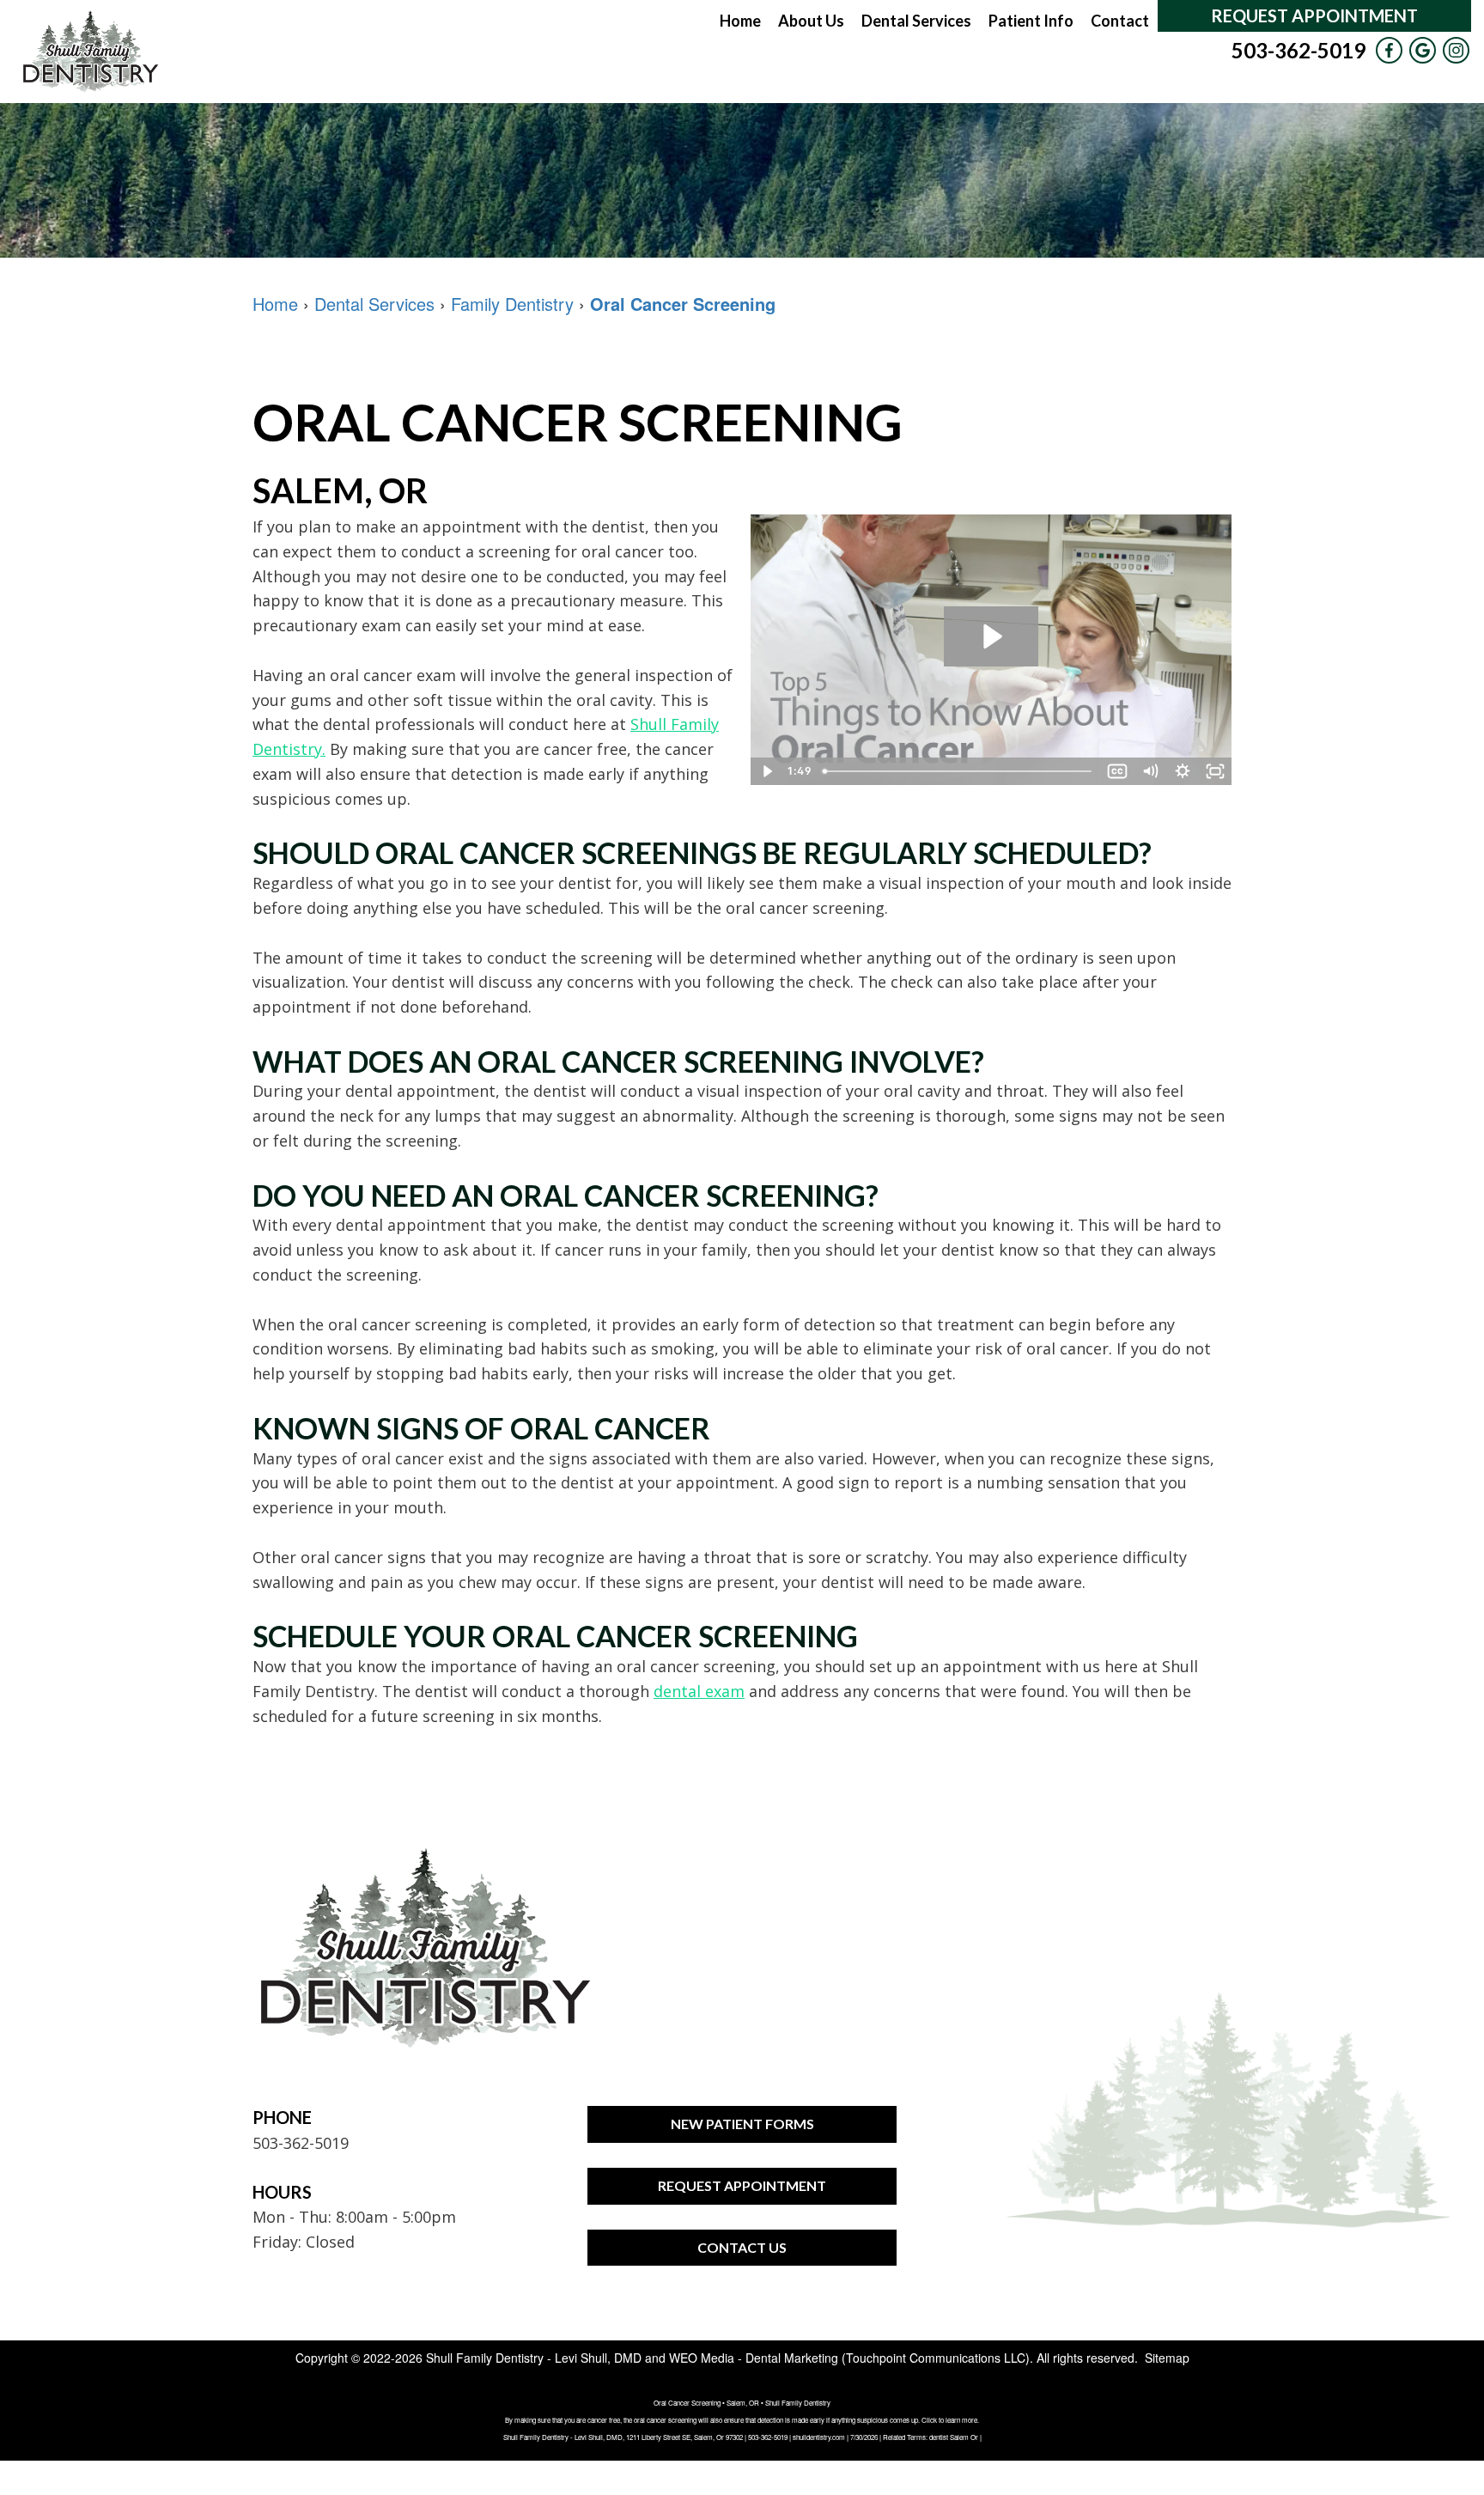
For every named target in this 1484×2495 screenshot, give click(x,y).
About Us (811, 21)
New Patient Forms (742, 2124)
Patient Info (1031, 21)
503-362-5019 (1298, 50)
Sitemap (1167, 2358)
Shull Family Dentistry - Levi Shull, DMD (534, 2358)
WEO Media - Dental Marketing (754, 2358)
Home (740, 21)
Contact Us (742, 2247)
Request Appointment (1314, 15)
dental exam (699, 1691)
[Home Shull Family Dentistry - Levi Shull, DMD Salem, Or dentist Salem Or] (90, 52)
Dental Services (916, 21)
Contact (1120, 21)
